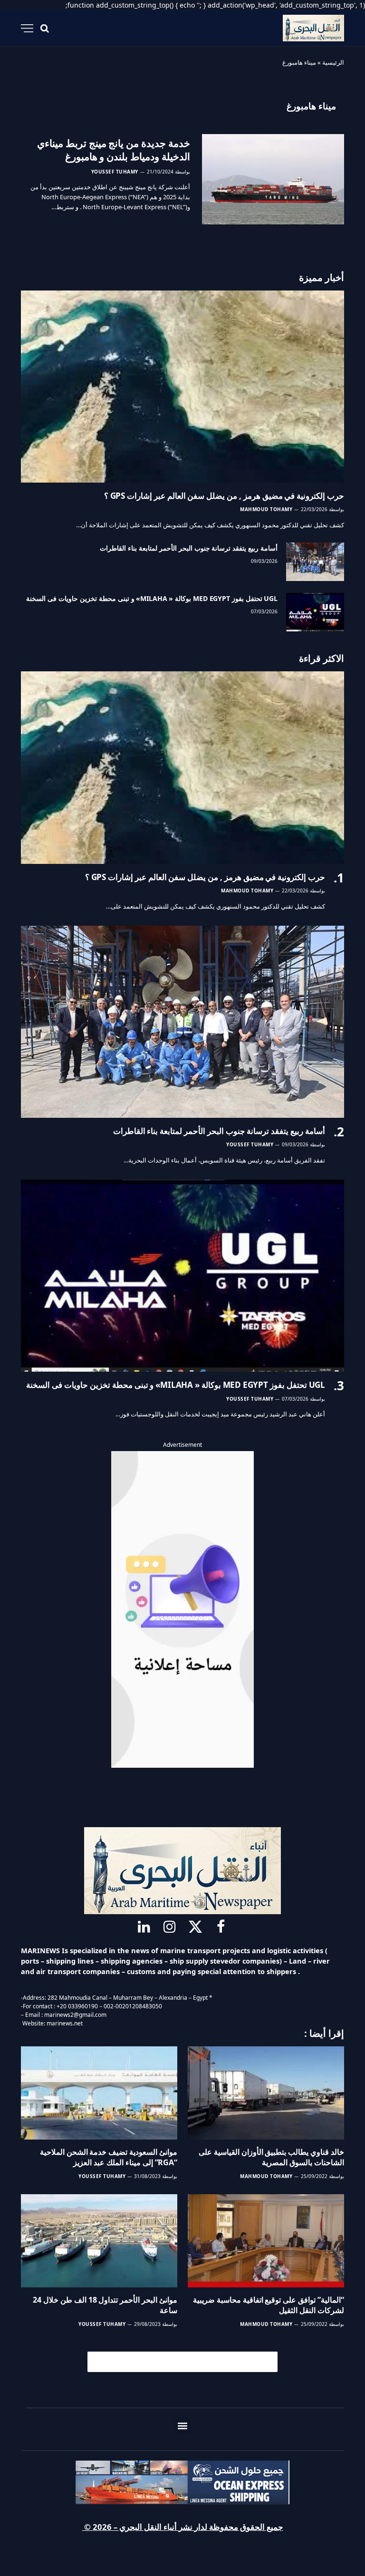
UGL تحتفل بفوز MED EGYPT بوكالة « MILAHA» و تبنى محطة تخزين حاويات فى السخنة (152, 598)
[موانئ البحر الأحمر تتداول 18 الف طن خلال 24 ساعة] (99, 2241)
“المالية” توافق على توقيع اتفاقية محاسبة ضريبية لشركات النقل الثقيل (269, 2305)
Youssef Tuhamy (115, 172)
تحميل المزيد (187, 2362)
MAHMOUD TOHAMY (266, 509)
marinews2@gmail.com (75, 2015)
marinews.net (65, 2023)
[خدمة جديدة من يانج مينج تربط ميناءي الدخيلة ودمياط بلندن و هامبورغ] (273, 179)
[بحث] (45, 28)
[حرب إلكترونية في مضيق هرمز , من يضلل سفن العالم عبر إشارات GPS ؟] (182, 387)
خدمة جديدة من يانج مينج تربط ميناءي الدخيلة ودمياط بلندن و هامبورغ (114, 150)
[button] (183, 2426)
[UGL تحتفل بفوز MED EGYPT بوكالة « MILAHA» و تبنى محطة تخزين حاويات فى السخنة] (315, 612)
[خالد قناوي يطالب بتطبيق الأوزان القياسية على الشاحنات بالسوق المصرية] (266, 2093)
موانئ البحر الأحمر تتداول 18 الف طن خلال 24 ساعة (105, 2305)
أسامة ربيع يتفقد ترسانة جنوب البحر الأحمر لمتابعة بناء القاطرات (189, 548)
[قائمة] (27, 28)
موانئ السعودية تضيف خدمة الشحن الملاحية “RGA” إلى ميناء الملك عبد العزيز (109, 2157)
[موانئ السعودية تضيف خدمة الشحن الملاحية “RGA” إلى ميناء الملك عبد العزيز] (99, 2093)
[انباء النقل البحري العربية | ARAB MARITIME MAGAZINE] (313, 28)
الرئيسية (333, 62)
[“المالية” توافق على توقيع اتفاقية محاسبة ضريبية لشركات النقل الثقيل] (266, 2241)
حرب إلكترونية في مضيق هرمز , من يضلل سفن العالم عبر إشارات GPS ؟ (224, 496)
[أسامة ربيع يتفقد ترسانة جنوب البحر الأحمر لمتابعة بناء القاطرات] (315, 562)
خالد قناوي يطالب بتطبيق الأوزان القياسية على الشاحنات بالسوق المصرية (271, 2157)
